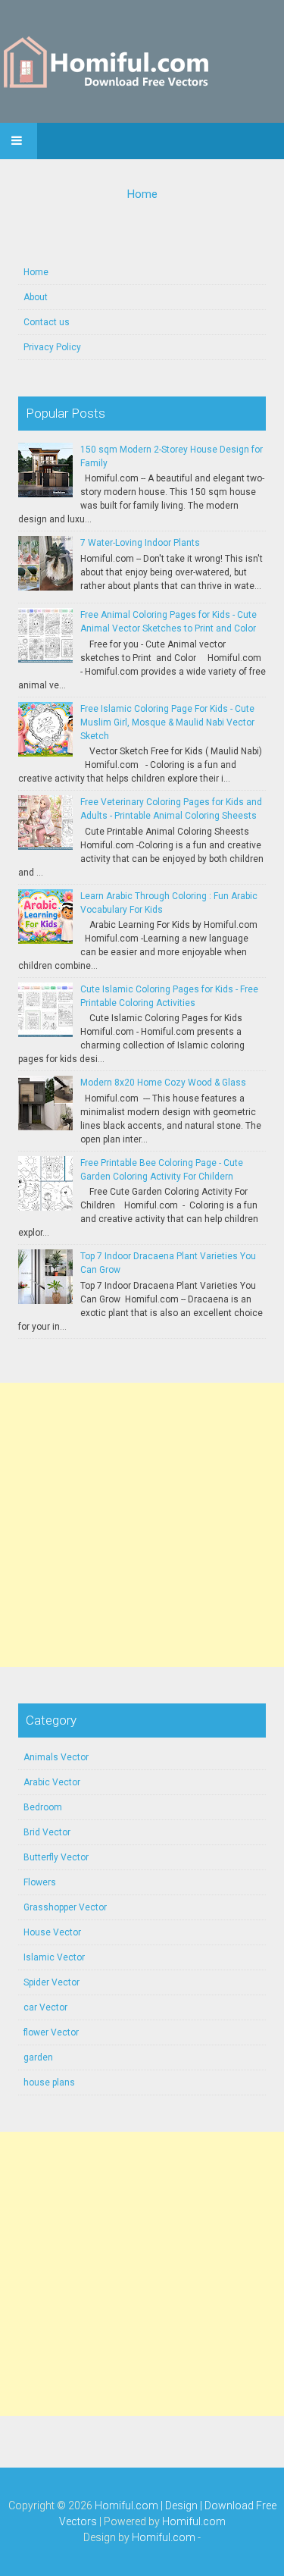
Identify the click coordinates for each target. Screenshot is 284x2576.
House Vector (52, 1932)
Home (142, 194)
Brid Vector (47, 1832)
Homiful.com (194, 2521)
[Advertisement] (142, 1525)
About (36, 297)
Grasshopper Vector (65, 1907)
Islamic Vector (54, 1957)
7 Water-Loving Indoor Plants (140, 543)
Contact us (47, 322)
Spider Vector (51, 1982)
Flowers (40, 1882)
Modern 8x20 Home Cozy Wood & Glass (163, 1083)
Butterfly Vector (56, 1857)
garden (38, 2057)
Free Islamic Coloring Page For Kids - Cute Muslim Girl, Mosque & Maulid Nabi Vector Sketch (167, 722)
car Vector (45, 2007)
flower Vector (51, 2032)
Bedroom (43, 1807)
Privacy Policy (52, 347)
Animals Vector (56, 1757)
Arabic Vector (52, 1782)
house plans (49, 2082)
